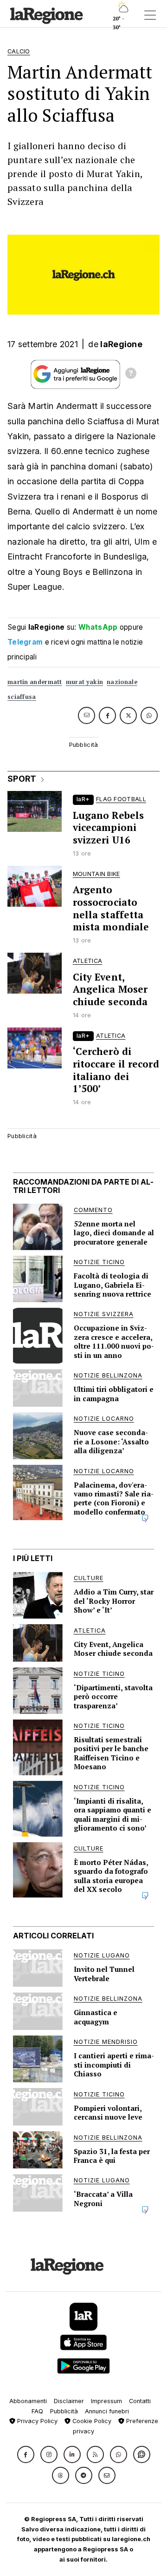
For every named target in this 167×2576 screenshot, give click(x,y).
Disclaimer (69, 2401)
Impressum (106, 2401)
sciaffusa (22, 697)
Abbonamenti (28, 2401)
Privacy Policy (36, 2421)
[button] (26, 2454)
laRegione (121, 344)
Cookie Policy (91, 2421)
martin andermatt (35, 682)
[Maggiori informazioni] (131, 375)
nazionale (122, 682)
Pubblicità (64, 2411)
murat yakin (84, 682)
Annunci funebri (107, 2411)
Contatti (140, 2401)
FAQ (37, 2411)
